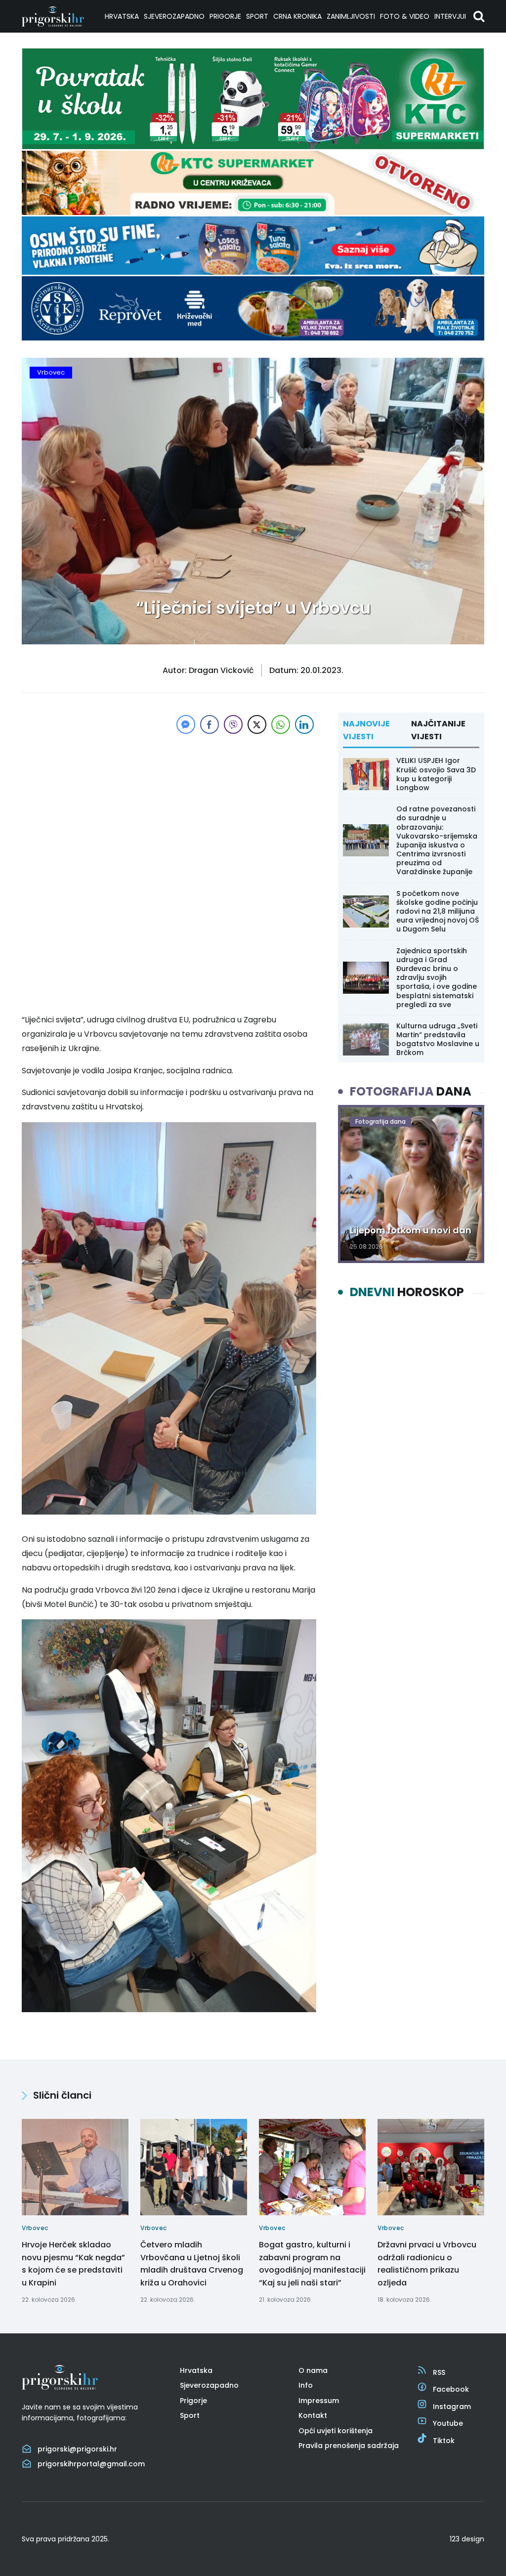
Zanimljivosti (351, 16)
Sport (257, 16)
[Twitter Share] (257, 724)
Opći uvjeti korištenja (336, 2431)
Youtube (448, 2423)
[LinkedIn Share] (304, 724)
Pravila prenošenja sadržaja (349, 2446)
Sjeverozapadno (174, 16)
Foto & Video (405, 16)
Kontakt (313, 2415)
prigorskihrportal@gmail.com (91, 2464)
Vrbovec (51, 372)
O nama (313, 2370)
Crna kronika (297, 16)
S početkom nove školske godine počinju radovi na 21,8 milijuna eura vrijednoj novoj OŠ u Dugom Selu (438, 911)
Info (306, 2385)
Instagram (452, 2407)
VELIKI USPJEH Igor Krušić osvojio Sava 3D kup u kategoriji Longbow (436, 774)
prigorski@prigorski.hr (77, 2449)
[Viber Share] (233, 724)
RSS (439, 2372)
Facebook (451, 2389)
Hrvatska (122, 16)
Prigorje (225, 16)
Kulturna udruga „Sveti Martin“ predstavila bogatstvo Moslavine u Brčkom (438, 1039)
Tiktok (444, 2441)
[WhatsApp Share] (281, 724)
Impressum (319, 2401)
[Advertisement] (169, 805)
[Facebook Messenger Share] (186, 724)
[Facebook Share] (210, 724)
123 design (467, 2539)
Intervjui (450, 16)
